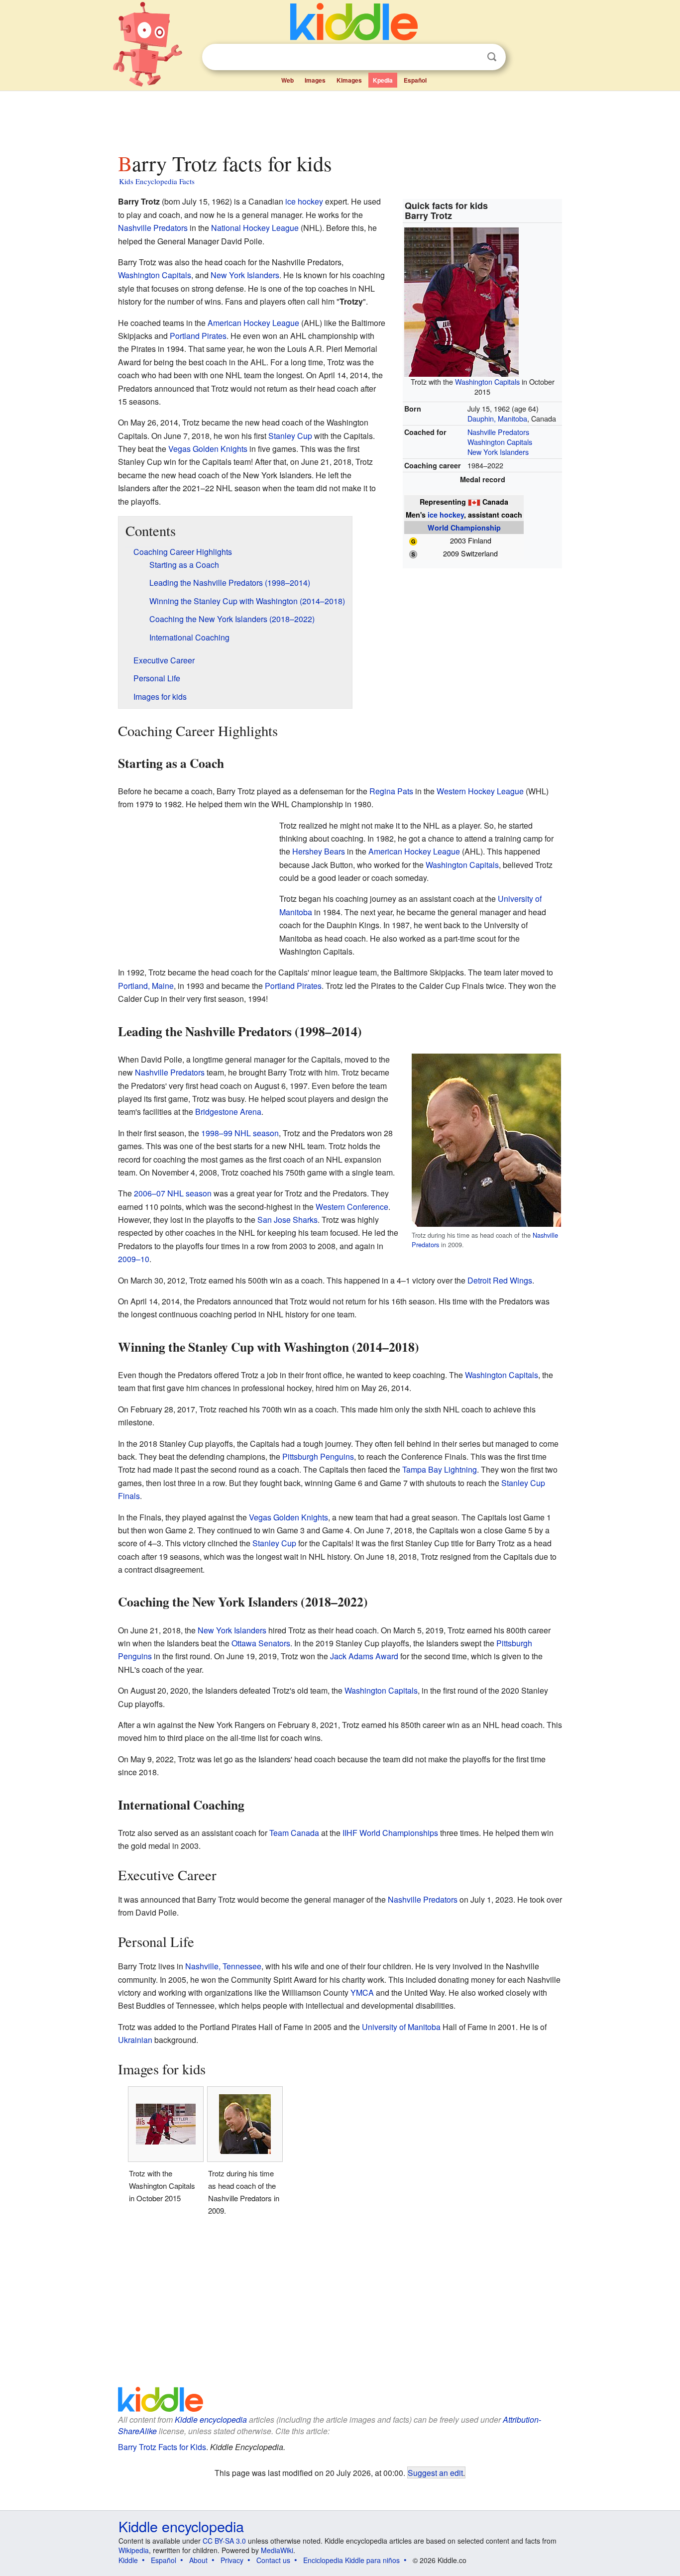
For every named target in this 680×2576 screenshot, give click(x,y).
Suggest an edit (435, 2472)
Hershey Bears (319, 851)
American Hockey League (253, 323)
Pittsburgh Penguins (318, 1456)
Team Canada (294, 1833)
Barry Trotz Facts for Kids (162, 2447)
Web (287, 80)
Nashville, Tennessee (223, 1966)
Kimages (349, 80)
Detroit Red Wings (500, 1280)
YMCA (362, 1992)
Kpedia (383, 80)
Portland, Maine (146, 986)
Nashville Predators (498, 432)
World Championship (464, 528)
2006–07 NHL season (173, 1193)
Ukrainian (135, 2040)
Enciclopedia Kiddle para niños (351, 2560)
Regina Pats (391, 791)
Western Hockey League (480, 791)
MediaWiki (277, 2550)
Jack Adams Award (364, 1656)
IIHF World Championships (390, 1833)
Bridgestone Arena (228, 1112)
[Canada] (474, 502)
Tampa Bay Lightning (440, 1469)
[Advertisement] (340, 119)
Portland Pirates (198, 336)
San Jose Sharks (287, 1220)
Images (315, 80)
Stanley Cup (290, 436)
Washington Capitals (487, 381)
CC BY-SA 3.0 (224, 2541)
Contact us (273, 2560)
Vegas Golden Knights (208, 449)
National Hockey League (255, 228)
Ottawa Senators (261, 1643)
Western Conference (352, 1207)
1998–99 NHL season (240, 1133)
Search (492, 57)
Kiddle (128, 2560)
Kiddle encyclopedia (211, 2419)
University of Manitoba (401, 2027)
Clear (471, 57)
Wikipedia (134, 2550)
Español (415, 80)
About (198, 2560)
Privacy (232, 2560)
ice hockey (446, 515)
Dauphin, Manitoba (497, 418)
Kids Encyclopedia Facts (157, 181)
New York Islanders (498, 452)
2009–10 (134, 1259)
